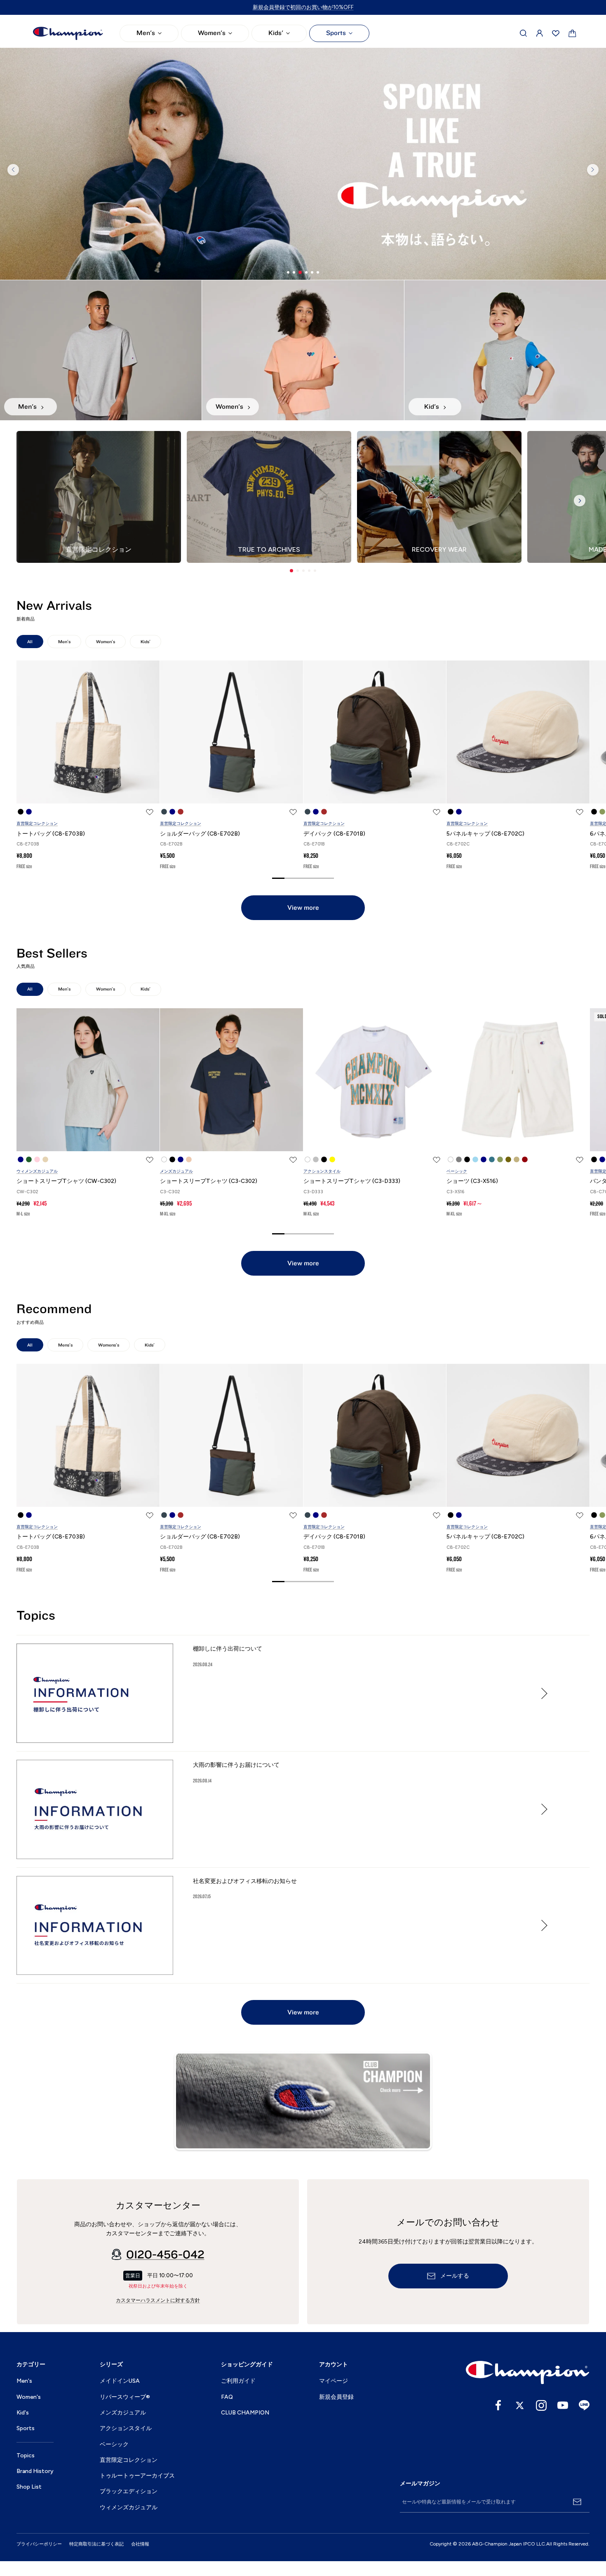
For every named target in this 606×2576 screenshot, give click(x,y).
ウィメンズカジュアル (37, 1171)
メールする (455, 2276)
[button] (291, 571)
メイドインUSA (120, 2381)
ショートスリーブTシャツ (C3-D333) (352, 1181)
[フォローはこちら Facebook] (498, 2405)
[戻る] (13, 170)
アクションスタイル (322, 1171)
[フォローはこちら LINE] (584, 2405)
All (30, 642)
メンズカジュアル (176, 1171)
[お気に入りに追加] (150, 812)
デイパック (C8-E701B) (334, 834)
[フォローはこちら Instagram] (541, 2405)
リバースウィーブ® (125, 2397)
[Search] (524, 33)
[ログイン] (540, 33)
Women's (212, 33)
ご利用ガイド (238, 2381)
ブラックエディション (129, 2491)
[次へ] (593, 170)
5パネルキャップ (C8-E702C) (485, 834)
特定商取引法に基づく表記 (96, 2544)
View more (303, 908)
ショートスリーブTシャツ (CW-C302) (66, 1181)
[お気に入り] (556, 33)
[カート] (572, 34)
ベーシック (457, 1171)
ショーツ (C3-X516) (472, 1181)
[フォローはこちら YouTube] (563, 2405)
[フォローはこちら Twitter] (520, 2405)
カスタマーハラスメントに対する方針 (158, 2300)
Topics (26, 2455)
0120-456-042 (165, 2255)
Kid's (23, 2413)
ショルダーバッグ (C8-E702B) (200, 834)
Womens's (109, 1345)
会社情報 (140, 2544)
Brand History (35, 2471)
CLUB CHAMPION (245, 2413)
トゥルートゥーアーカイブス (137, 2476)
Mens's (65, 1345)
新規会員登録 (336, 2397)
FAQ (227, 2397)
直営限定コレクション (37, 823)
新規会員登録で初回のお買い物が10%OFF (303, 7)
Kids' (276, 33)
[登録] (577, 2502)
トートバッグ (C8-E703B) (51, 834)
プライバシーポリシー (39, 2544)
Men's (146, 33)
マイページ (334, 2381)
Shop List (29, 2487)
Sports (336, 33)
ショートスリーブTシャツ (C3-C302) (209, 1181)
